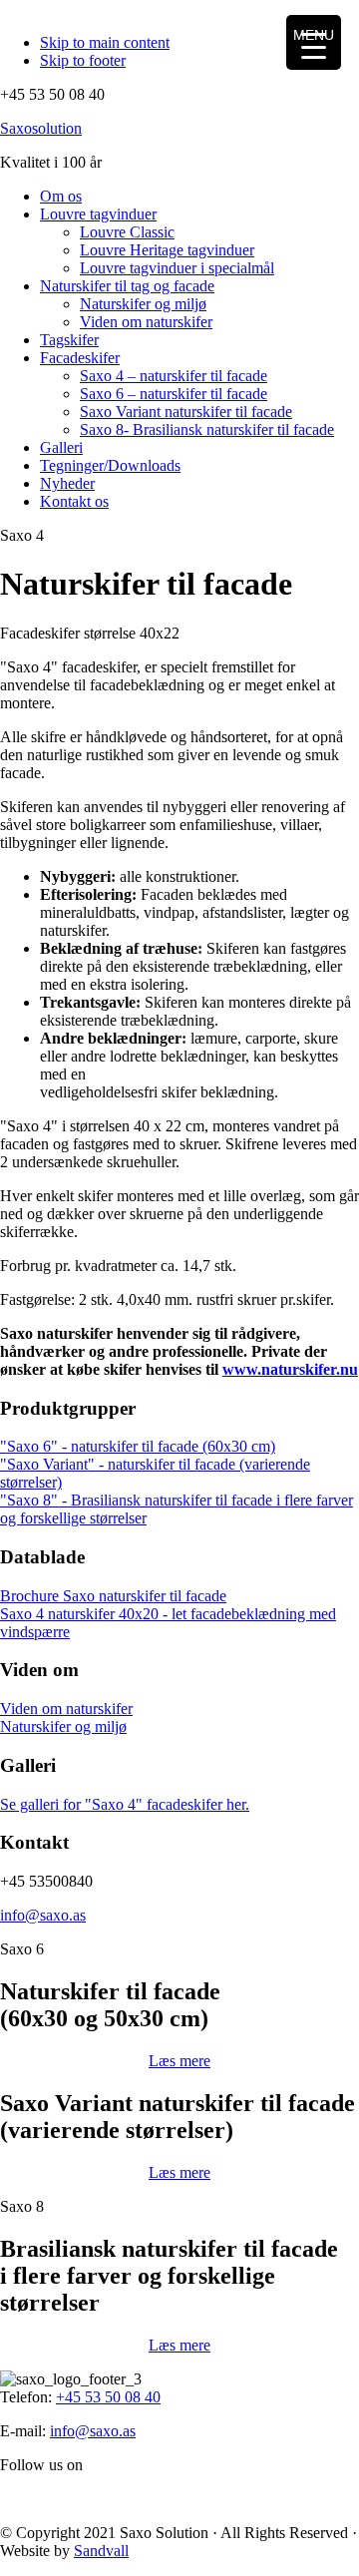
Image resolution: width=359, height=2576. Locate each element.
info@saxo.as (43, 1915)
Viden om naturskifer (66, 1709)
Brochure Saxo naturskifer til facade (113, 1596)
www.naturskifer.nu (290, 1369)
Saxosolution (41, 128)
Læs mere (179, 2061)
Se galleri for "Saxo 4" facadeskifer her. (125, 1804)
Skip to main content (105, 42)
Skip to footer (83, 60)
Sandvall (101, 2551)
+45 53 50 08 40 (108, 2397)
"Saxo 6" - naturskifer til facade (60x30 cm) (138, 1446)
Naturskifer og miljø (63, 1726)
